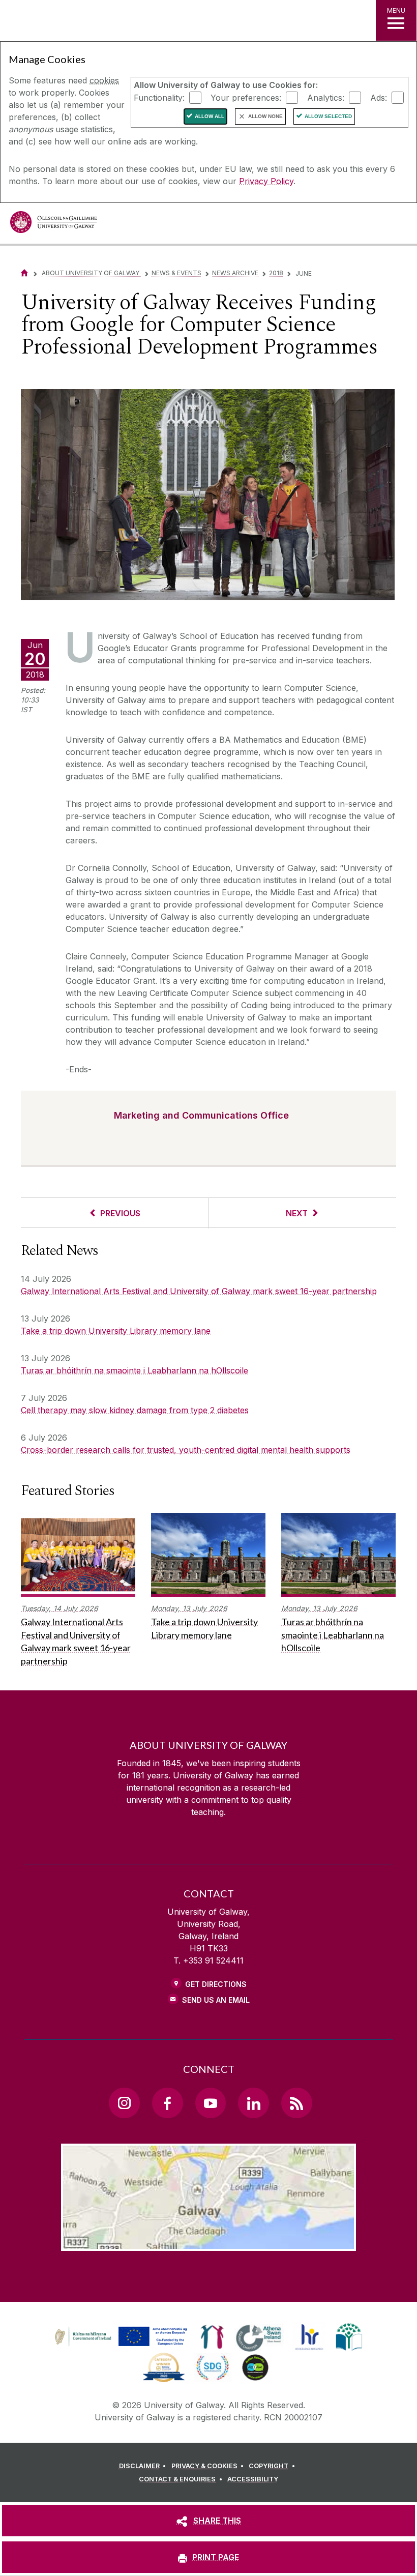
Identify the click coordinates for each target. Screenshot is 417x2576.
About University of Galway (91, 273)
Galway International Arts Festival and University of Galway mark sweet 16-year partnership (199, 1291)
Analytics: (326, 97)
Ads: (379, 97)
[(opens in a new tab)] (122, 2346)
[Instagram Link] (124, 2103)
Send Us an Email (216, 2000)
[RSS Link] (296, 2103)
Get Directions (216, 1984)
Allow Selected (328, 116)
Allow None (265, 116)
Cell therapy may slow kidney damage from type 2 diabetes (135, 1410)
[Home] (24, 273)
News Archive (235, 273)
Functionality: (159, 97)
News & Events (176, 273)
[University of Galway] (53, 225)
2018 (276, 273)
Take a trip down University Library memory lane (116, 1331)
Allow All (210, 116)
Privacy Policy (266, 181)
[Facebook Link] (167, 2103)
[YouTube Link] (211, 2103)
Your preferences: (246, 97)
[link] (120, 2337)
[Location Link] (208, 2243)
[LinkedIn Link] (253, 2103)
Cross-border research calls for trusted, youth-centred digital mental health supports (186, 1450)
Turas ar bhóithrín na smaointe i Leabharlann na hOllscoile (135, 1370)
